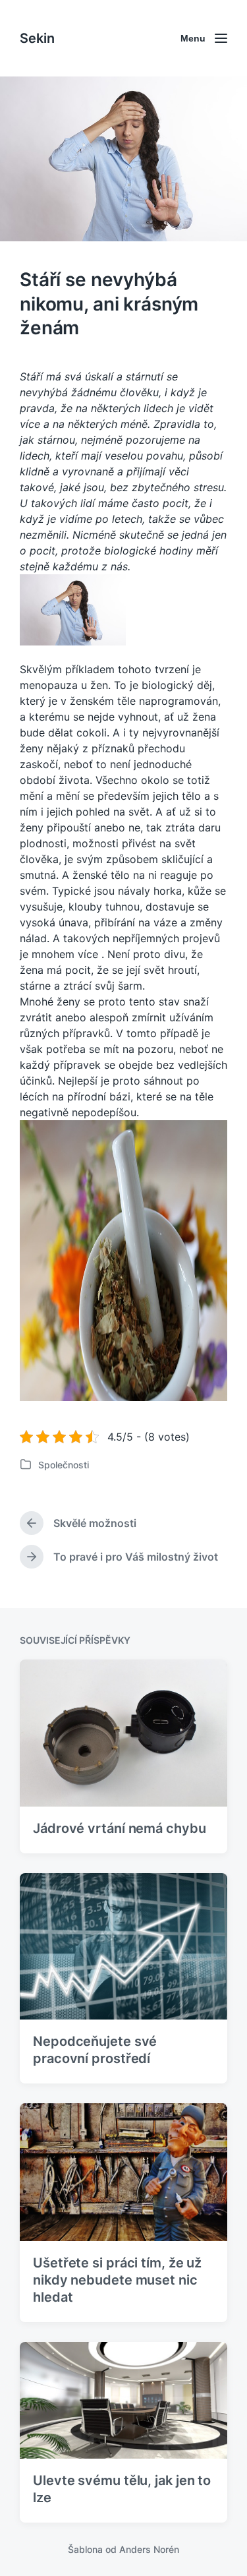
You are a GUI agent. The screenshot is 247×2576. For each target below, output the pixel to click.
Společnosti (64, 1465)
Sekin (37, 38)
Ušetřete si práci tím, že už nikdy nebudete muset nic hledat (117, 2280)
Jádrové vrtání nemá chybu (120, 1828)
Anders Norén (149, 2549)
